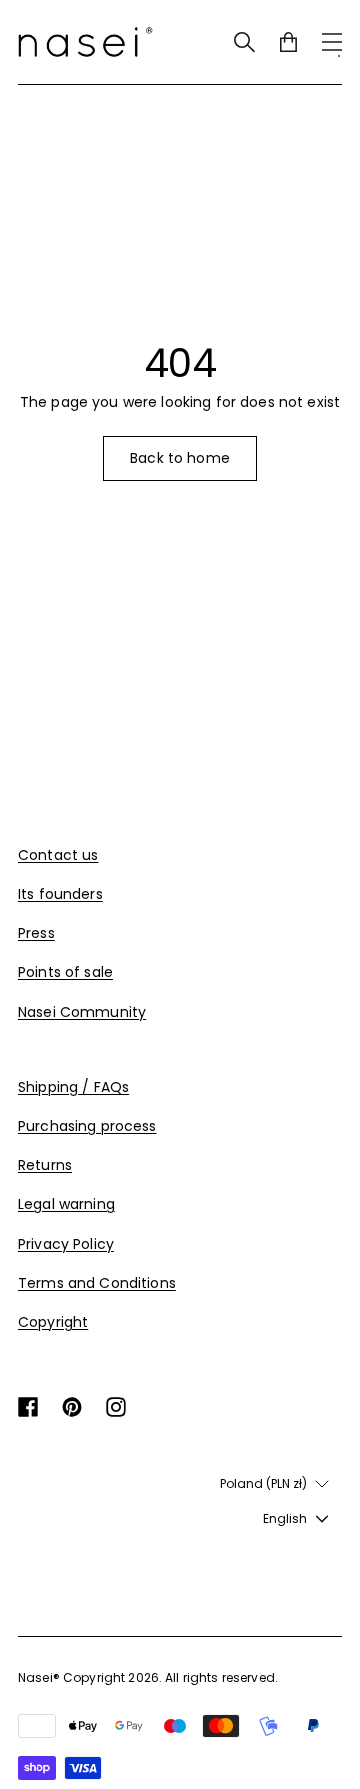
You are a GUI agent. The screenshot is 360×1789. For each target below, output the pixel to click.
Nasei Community (82, 1012)
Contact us (58, 855)
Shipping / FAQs (73, 1087)
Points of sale (65, 972)
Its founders (60, 894)
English (285, 1518)
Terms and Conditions (97, 1283)
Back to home (180, 458)
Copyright (53, 1322)
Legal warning (66, 1204)
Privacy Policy (66, 1244)
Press (36, 933)
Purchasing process (87, 1126)
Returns (45, 1165)
